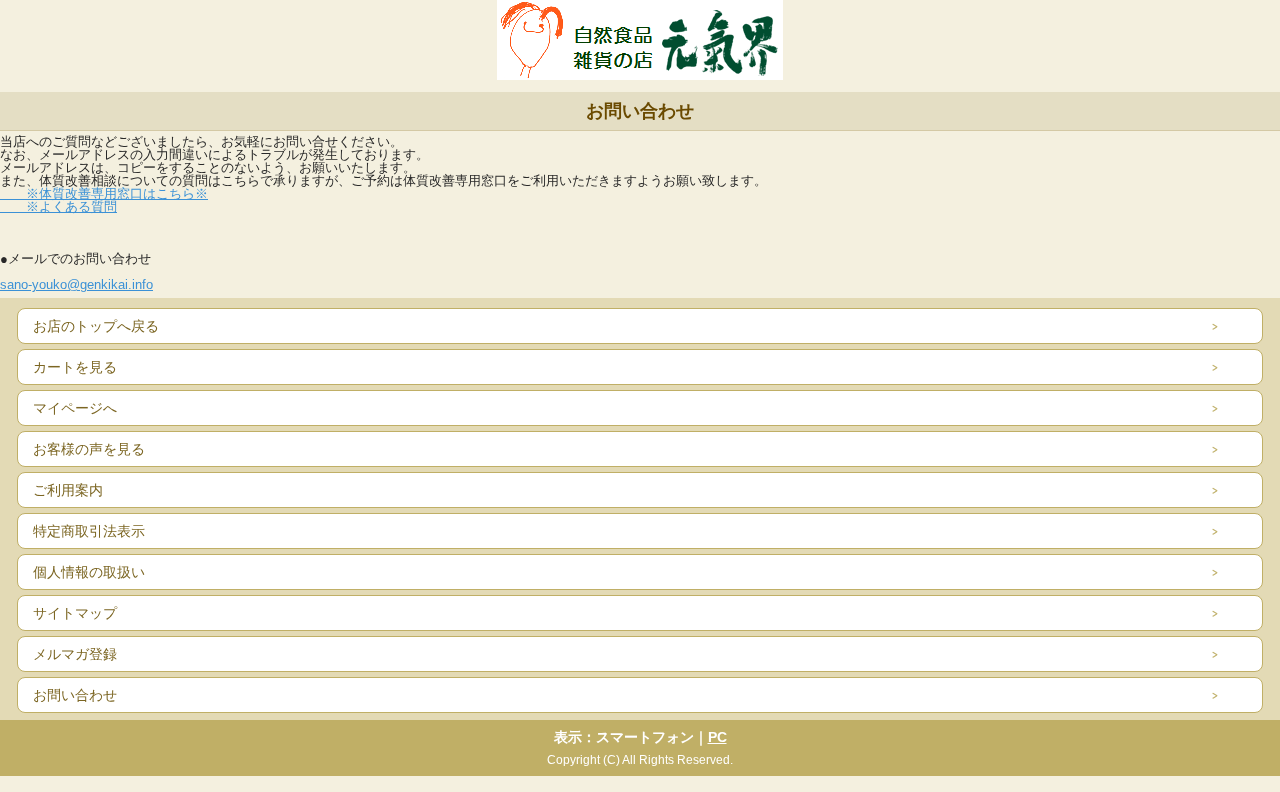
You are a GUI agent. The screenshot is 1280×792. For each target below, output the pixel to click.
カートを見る (75, 367)
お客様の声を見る (89, 449)
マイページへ (75, 408)
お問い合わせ (75, 695)
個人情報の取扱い (89, 572)
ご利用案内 (68, 490)
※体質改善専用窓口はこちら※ (104, 193)
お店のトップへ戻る (96, 326)
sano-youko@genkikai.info (76, 284)
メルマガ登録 (75, 654)
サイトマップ (75, 613)
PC (717, 737)
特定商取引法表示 (89, 531)
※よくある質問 (58, 206)
